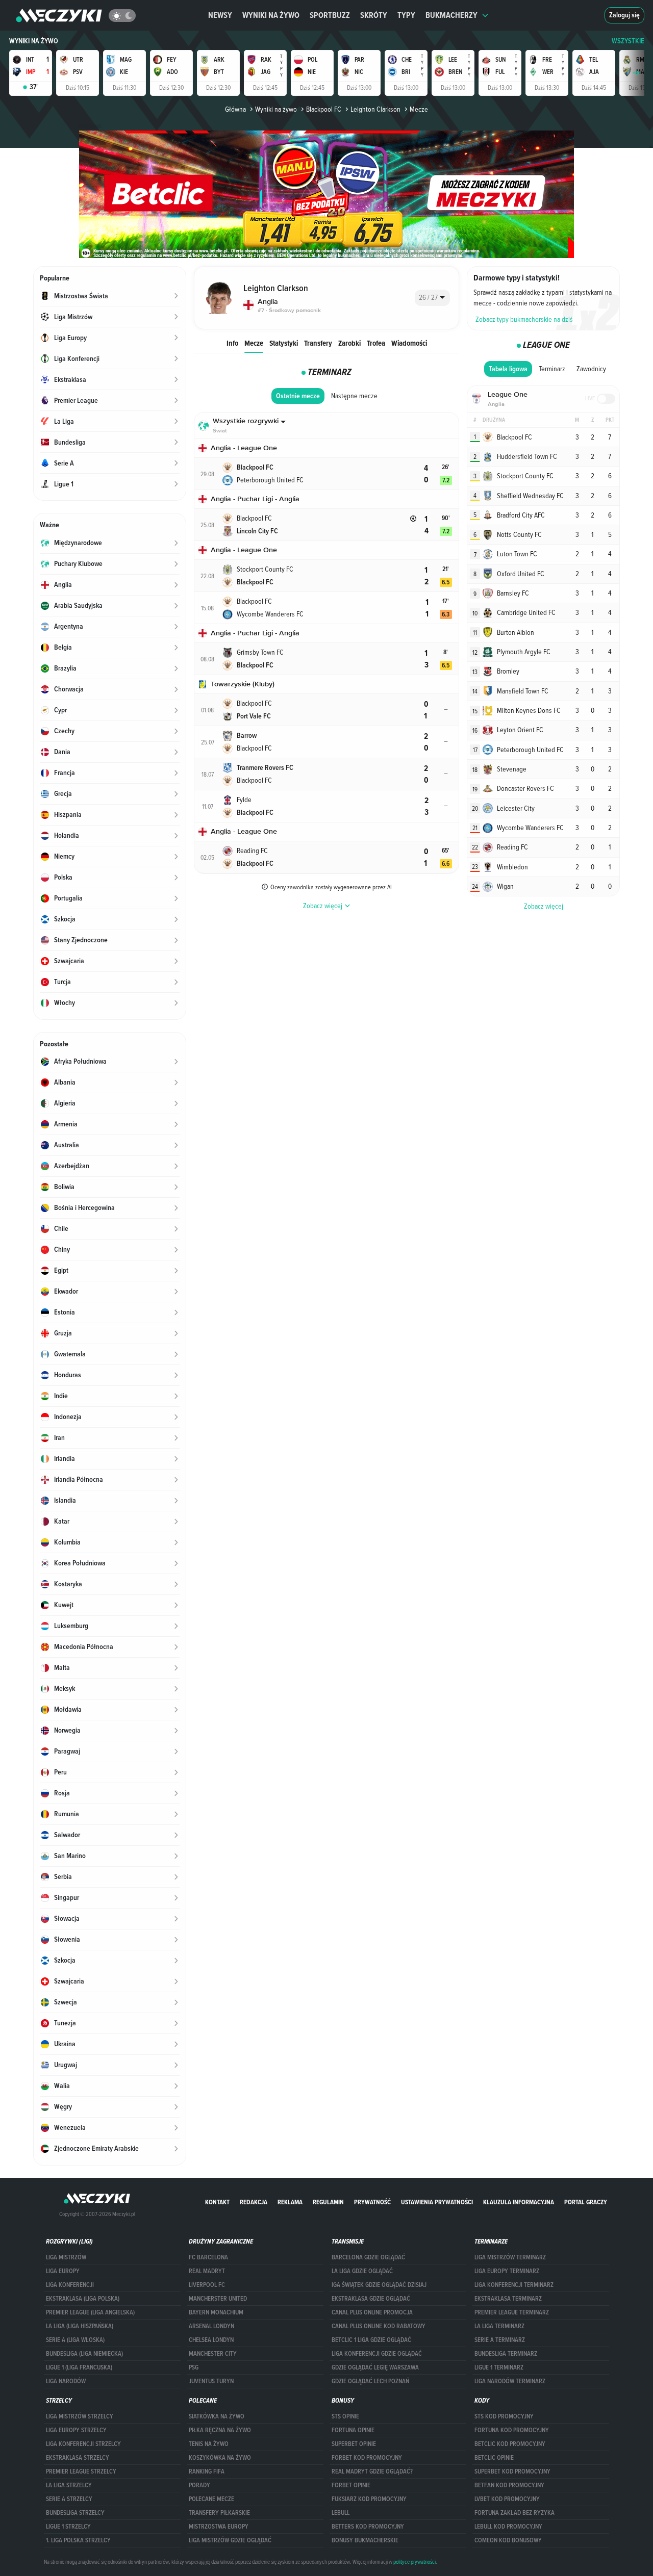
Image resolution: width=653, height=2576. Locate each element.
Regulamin (328, 2202)
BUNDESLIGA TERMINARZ (506, 2354)
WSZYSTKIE (628, 41)
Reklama (290, 2202)
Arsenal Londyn (211, 2326)
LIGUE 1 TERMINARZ (499, 2367)
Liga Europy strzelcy (76, 2430)
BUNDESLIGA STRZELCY (75, 2513)
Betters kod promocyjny (368, 2527)
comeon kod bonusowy (508, 2540)
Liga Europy (63, 2271)
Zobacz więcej (544, 906)
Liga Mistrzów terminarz (510, 2257)
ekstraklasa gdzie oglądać (371, 2299)
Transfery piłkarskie (219, 2513)
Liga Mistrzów (66, 2257)
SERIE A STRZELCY (69, 2499)
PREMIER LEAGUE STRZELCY (81, 2471)
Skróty (374, 15)
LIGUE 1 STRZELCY (68, 2527)
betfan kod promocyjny (509, 2485)
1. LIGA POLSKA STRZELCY (78, 2540)
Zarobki (349, 343)
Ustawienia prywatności (437, 2202)
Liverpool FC (207, 2285)
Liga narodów (66, 2381)
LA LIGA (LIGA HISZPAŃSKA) (80, 2326)
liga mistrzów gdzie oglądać (230, 2540)
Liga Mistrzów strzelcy (80, 2416)
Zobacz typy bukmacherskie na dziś (524, 319)
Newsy (220, 15)
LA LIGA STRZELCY (69, 2485)
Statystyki (284, 343)
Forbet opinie (351, 2485)
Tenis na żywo (209, 2444)
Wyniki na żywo (271, 15)
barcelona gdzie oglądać (368, 2257)
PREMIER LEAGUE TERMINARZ (512, 2312)
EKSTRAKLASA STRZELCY (78, 2458)
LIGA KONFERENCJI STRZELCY (83, 2444)
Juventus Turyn (211, 2381)
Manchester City (213, 2354)
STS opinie (345, 2416)
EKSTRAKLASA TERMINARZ (508, 2299)
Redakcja (254, 2202)
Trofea (376, 343)
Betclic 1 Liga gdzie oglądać (371, 2340)
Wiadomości (409, 343)
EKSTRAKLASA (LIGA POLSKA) (83, 2299)
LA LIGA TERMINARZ (499, 2326)
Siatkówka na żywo (217, 2416)
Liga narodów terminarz (510, 2381)
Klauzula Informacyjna (519, 2202)
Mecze (254, 343)
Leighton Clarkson (375, 109)
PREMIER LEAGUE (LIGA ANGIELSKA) (90, 2312)
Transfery (318, 343)
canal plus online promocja (372, 2312)
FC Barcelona (208, 2257)
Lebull (341, 2513)
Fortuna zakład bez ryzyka (514, 2513)
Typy (406, 15)
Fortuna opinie (353, 2430)
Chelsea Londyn (211, 2340)
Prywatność (372, 2202)
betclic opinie (494, 2458)
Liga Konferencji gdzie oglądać (377, 2354)
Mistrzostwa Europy (219, 2527)
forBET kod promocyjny (367, 2458)
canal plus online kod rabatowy (379, 2326)
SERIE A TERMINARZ (500, 2340)
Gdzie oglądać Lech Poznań (370, 2381)
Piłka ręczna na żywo (220, 2430)
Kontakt (217, 2202)
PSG (194, 2367)
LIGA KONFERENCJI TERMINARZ (514, 2285)
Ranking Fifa (207, 2471)
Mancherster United (218, 2299)
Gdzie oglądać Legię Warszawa (375, 2367)
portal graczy (586, 2202)
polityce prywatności (415, 2562)
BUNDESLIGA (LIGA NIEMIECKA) (84, 2354)
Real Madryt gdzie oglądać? (372, 2471)
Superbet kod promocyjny (512, 2471)
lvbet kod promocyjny (507, 2499)
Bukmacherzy (451, 15)
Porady (199, 2485)
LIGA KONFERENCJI (70, 2285)
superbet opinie (354, 2444)
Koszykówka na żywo (220, 2458)
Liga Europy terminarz (507, 2271)
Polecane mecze (211, 2499)
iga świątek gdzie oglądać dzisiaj (379, 2285)
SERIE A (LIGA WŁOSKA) (75, 2340)
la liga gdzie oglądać (362, 2271)
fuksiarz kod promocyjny (369, 2499)
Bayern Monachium (216, 2312)
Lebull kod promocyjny (508, 2527)
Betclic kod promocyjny (510, 2444)
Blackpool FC (324, 109)
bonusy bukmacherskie (365, 2540)
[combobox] (432, 298)
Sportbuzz (330, 15)
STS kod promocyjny (504, 2416)
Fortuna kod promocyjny (512, 2430)
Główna (235, 109)
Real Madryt (207, 2271)
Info (232, 343)
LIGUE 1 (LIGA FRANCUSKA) (79, 2367)
